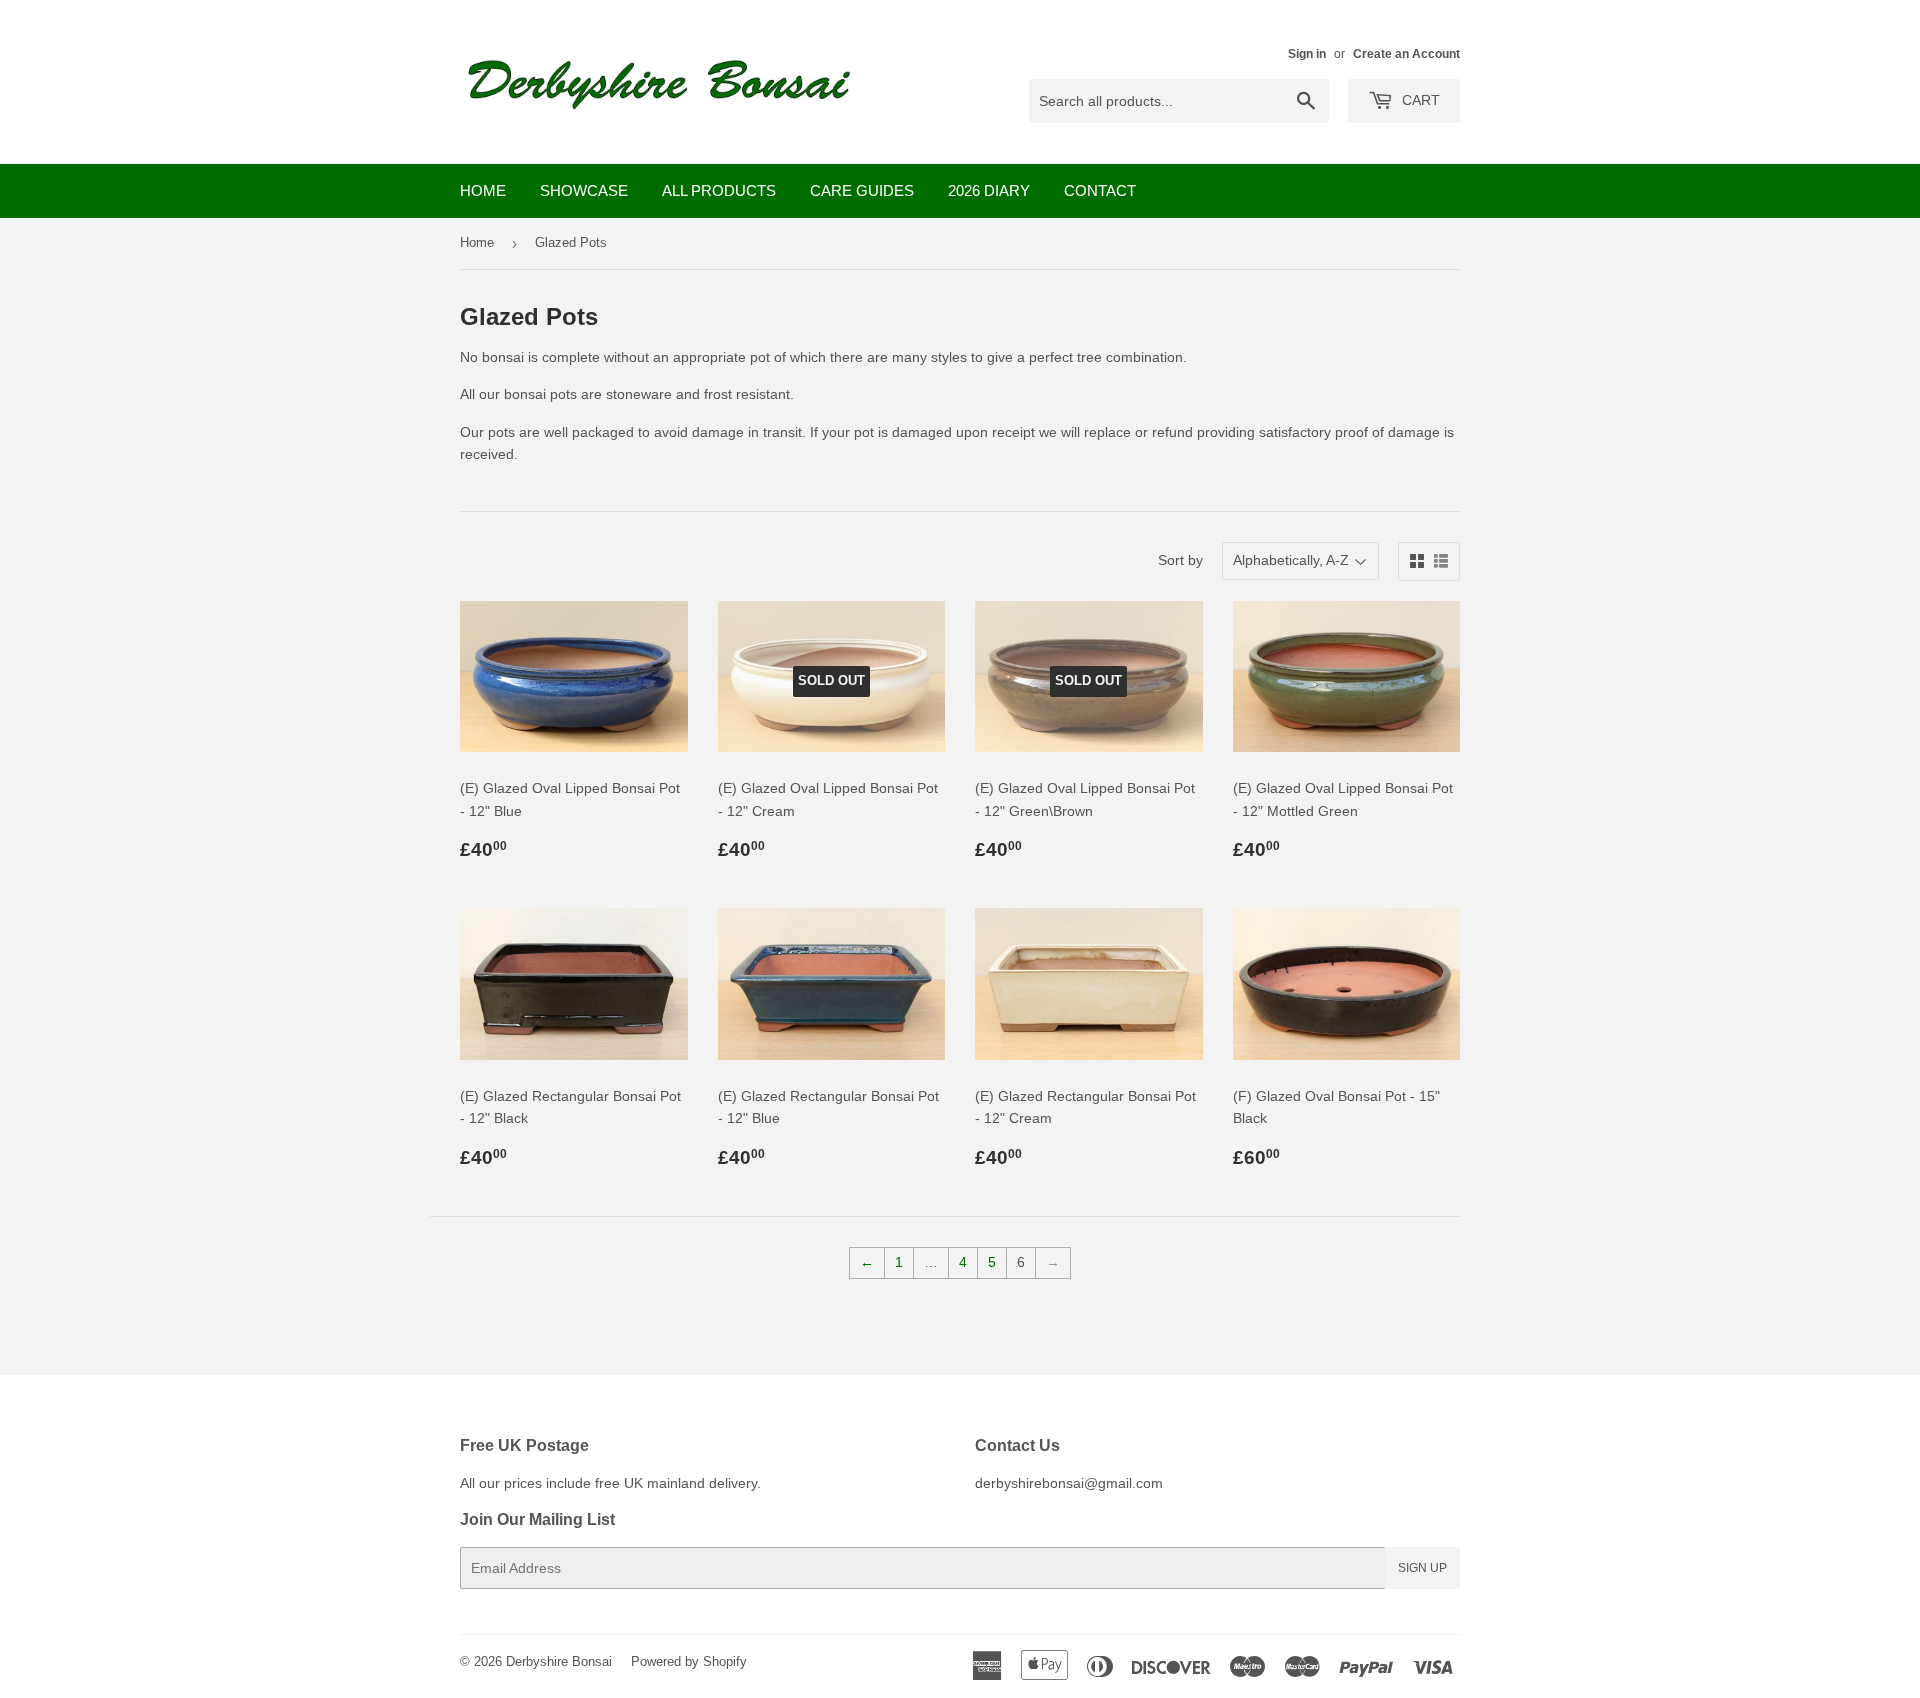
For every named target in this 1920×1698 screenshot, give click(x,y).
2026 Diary (989, 190)
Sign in (1307, 54)
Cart (1419, 100)
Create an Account (1406, 54)
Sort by (1180, 560)
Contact (1100, 190)
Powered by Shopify (689, 1661)
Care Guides (862, 190)
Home (483, 190)
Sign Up (1422, 1568)
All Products (719, 190)
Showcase (584, 190)
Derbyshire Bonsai (559, 1661)
